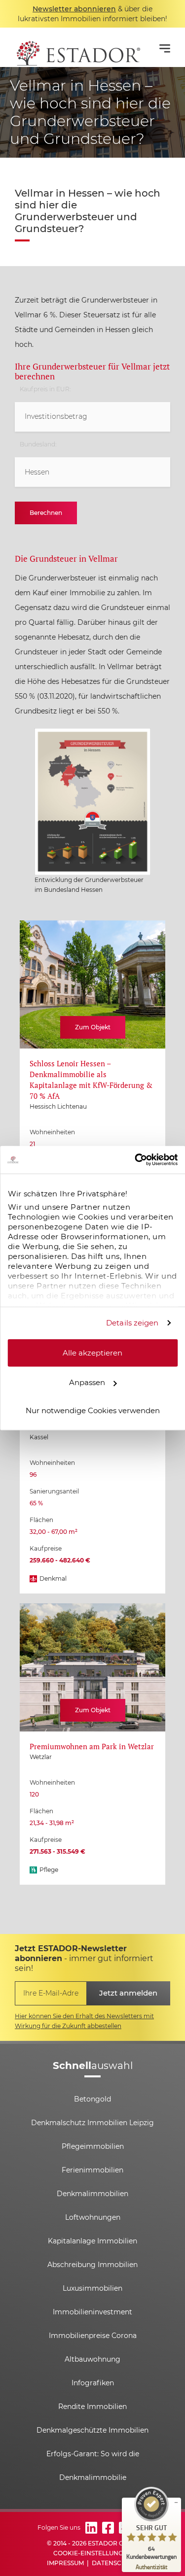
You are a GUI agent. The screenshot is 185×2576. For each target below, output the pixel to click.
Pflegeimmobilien (93, 2146)
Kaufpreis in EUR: (45, 389)
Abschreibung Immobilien (92, 2265)
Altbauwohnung (92, 2359)
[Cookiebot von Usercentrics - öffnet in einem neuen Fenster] (135, 1160)
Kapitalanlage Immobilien (92, 2241)
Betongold (92, 2099)
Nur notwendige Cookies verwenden (93, 1410)
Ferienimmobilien (92, 2170)
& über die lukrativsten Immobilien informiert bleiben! (92, 14)
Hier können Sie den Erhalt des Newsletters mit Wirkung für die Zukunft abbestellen (84, 2021)
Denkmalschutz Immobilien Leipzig (92, 2123)
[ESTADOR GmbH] (77, 47)
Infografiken (93, 2383)
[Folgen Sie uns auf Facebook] (108, 2528)
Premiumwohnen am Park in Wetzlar (92, 1746)
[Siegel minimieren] (176, 2503)
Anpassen (87, 1382)
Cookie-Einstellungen (92, 2553)
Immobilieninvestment (92, 2312)
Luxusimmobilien (92, 2288)
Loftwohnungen (93, 2217)
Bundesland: (38, 444)
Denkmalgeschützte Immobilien (92, 2430)
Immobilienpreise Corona (93, 2336)
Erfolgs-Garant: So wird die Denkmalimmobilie (93, 2466)
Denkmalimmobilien (92, 2194)
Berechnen (46, 513)
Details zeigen (132, 1323)
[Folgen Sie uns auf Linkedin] (91, 2528)
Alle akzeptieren (92, 1352)
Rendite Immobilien (92, 2407)
